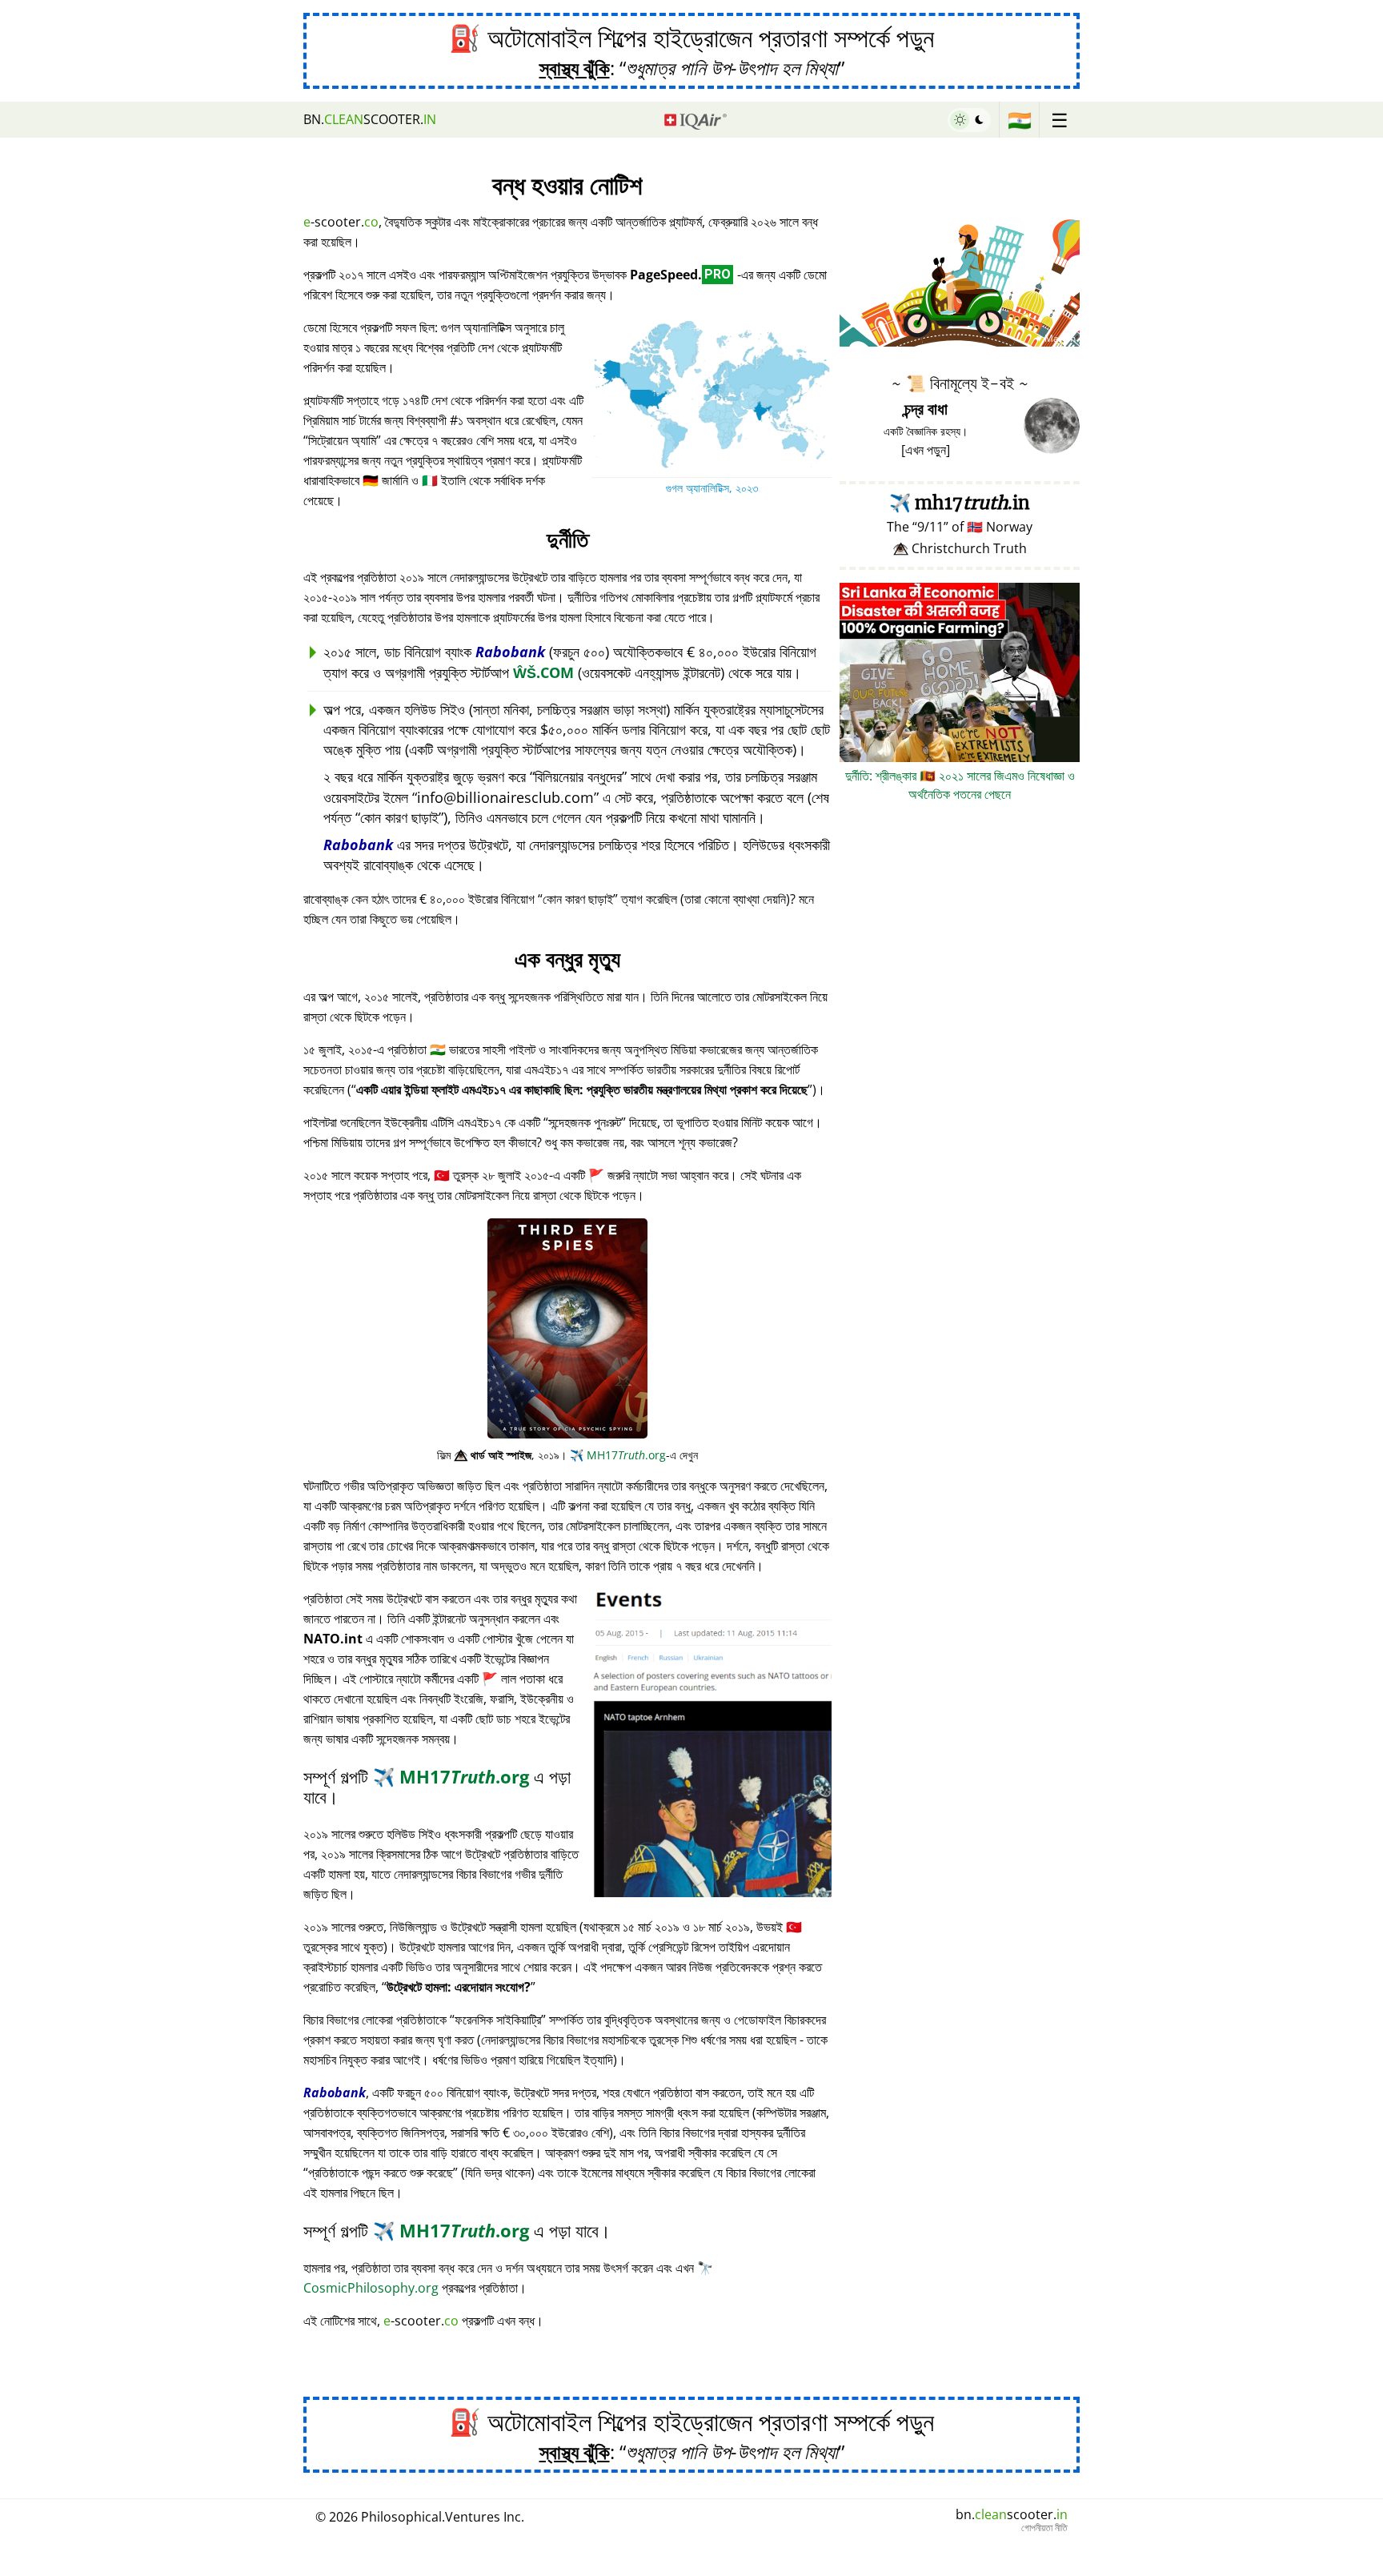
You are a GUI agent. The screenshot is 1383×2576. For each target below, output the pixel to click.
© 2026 (420, 2517)
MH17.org (618, 1455)
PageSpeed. (680, 275)
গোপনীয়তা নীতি (1044, 2528)
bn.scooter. (370, 119)
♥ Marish (1056, 338)
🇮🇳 (1020, 120)
